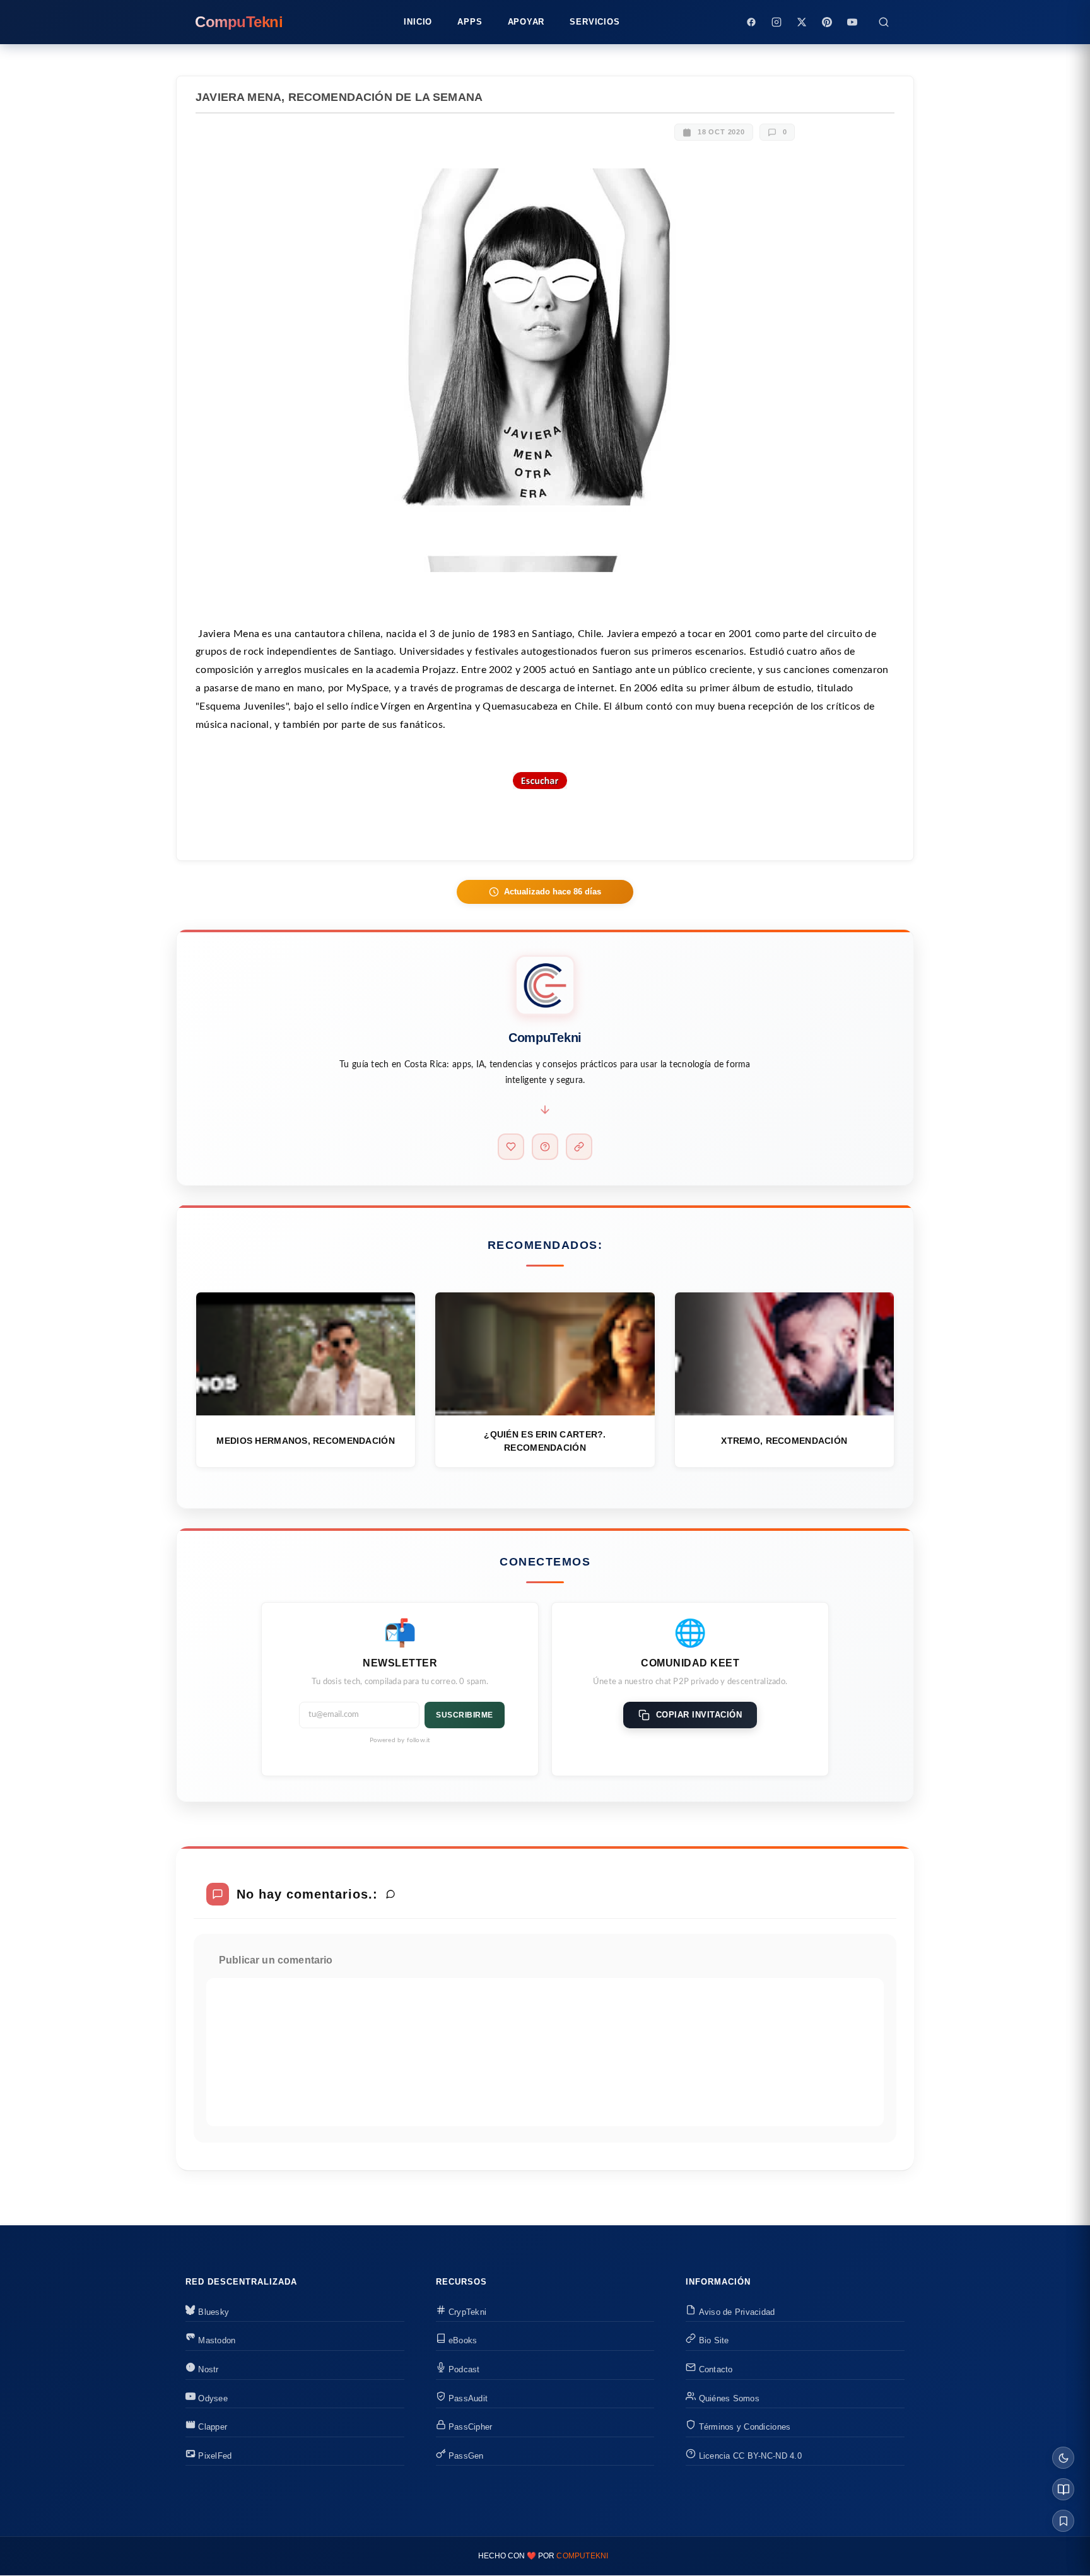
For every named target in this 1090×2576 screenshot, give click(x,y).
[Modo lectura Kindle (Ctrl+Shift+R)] (1063, 2489)
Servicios (595, 22)
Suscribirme (465, 1715)
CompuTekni (582, 2556)
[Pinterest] (827, 22)
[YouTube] (852, 22)
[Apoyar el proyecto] (511, 1147)
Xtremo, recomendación (784, 1441)
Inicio (418, 22)
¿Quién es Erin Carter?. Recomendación (545, 1441)
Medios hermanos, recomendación (305, 1441)
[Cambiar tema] (1063, 2458)
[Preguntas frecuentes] (545, 1147)
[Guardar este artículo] (1063, 2521)
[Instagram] (776, 22)
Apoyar (526, 22)
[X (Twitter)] (802, 22)
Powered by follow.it (400, 1740)
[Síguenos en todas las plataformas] (579, 1147)
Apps (470, 22)
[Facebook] (751, 22)
